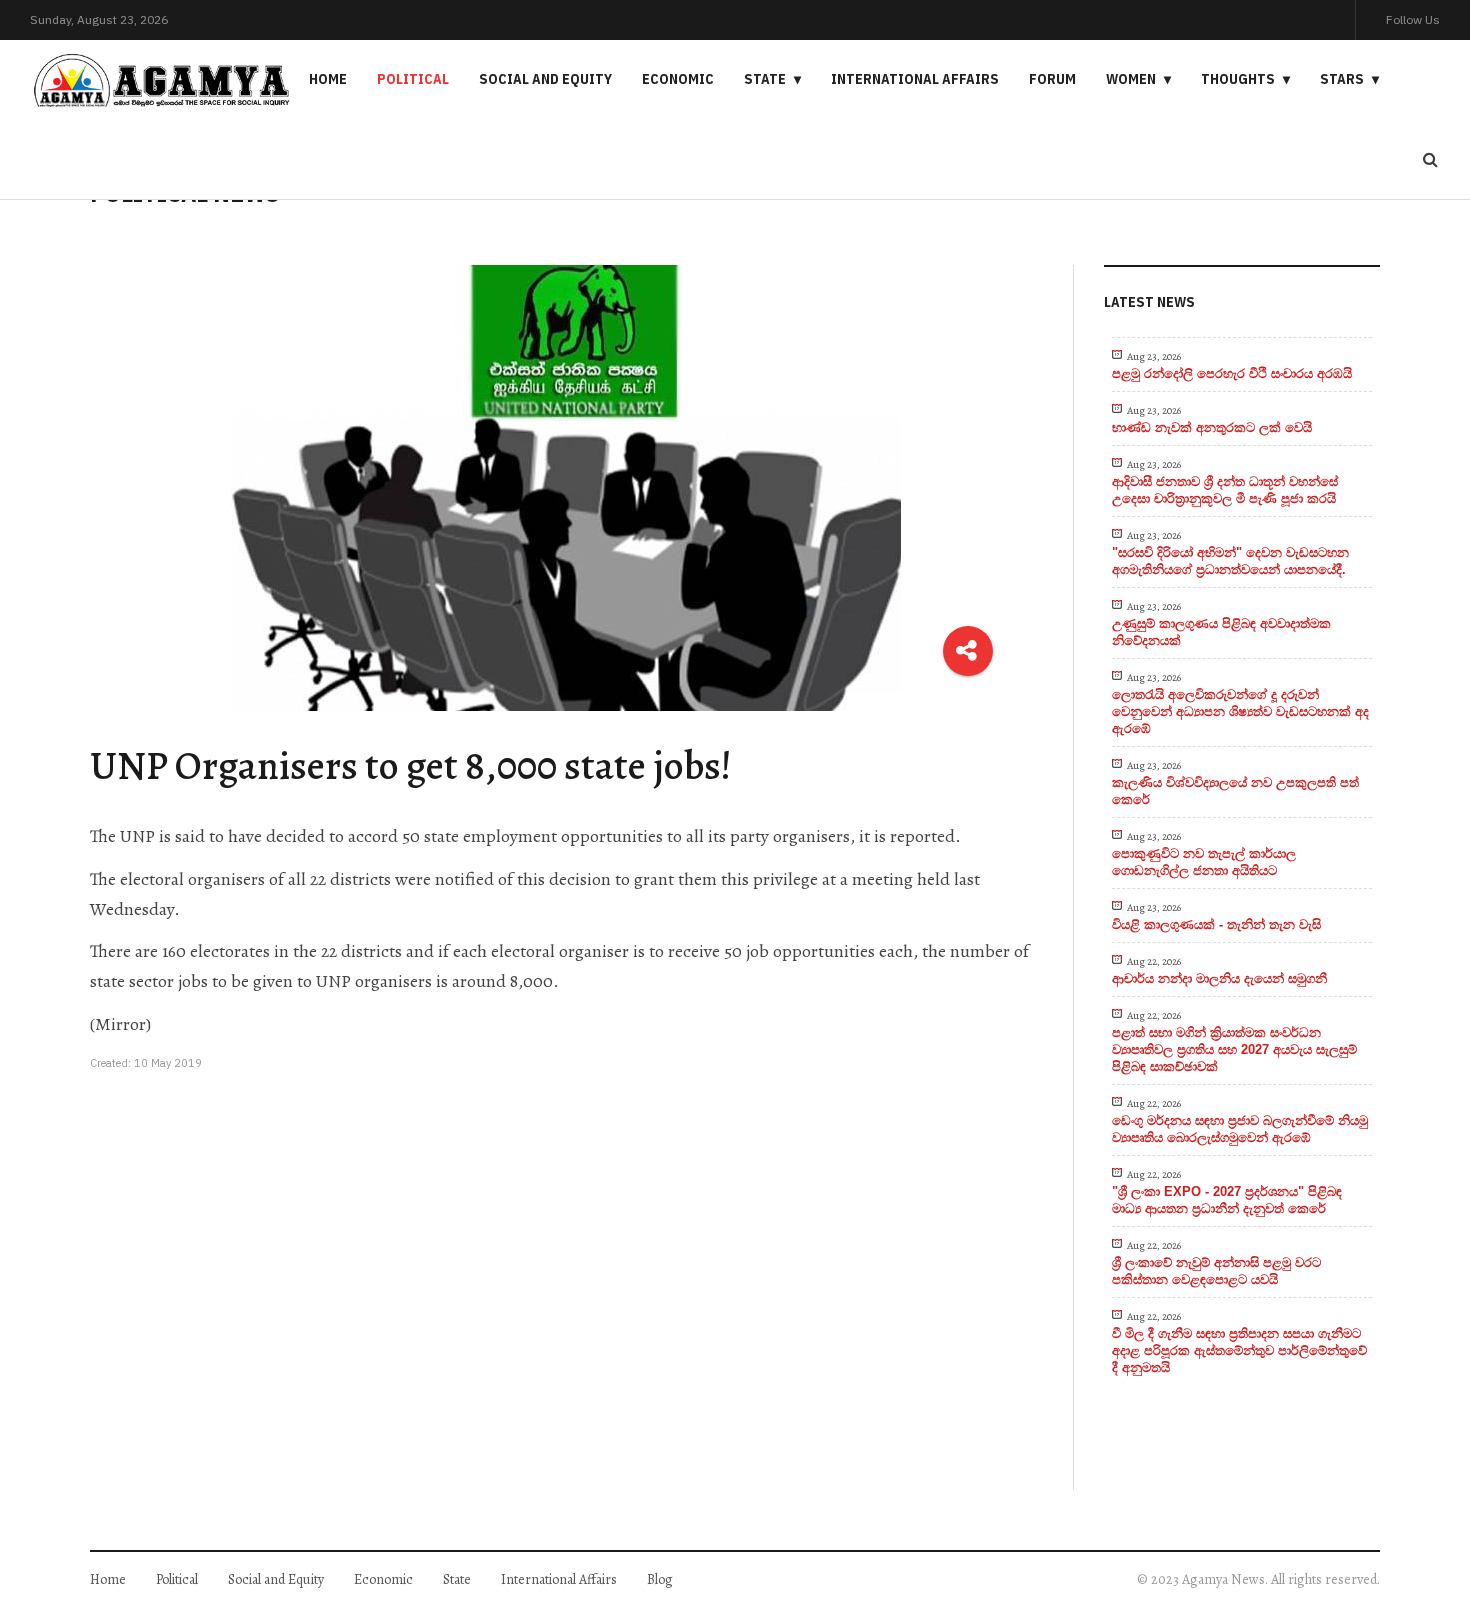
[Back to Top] (1420, 1523)
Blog (660, 1579)
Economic (678, 79)
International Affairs (915, 79)
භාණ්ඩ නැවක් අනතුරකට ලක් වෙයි (1212, 427)
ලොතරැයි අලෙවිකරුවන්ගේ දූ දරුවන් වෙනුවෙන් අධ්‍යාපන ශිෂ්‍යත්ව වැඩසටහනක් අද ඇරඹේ (1240, 711)
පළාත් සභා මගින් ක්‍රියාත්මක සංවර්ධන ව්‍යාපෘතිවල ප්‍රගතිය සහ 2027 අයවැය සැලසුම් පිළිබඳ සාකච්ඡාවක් (1234, 1049)
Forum (1052, 79)
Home (328, 79)
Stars (1342, 79)
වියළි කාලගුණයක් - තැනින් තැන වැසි (1216, 924)
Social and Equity (545, 79)
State (765, 79)
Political (413, 79)
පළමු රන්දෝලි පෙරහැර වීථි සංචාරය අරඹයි (1232, 373)
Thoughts (1238, 79)
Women (1131, 79)
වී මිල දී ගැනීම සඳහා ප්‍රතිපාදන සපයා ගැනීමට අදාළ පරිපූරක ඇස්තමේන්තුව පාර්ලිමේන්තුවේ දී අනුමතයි (1239, 1350)
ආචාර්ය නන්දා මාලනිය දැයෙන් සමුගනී (1219, 978)
